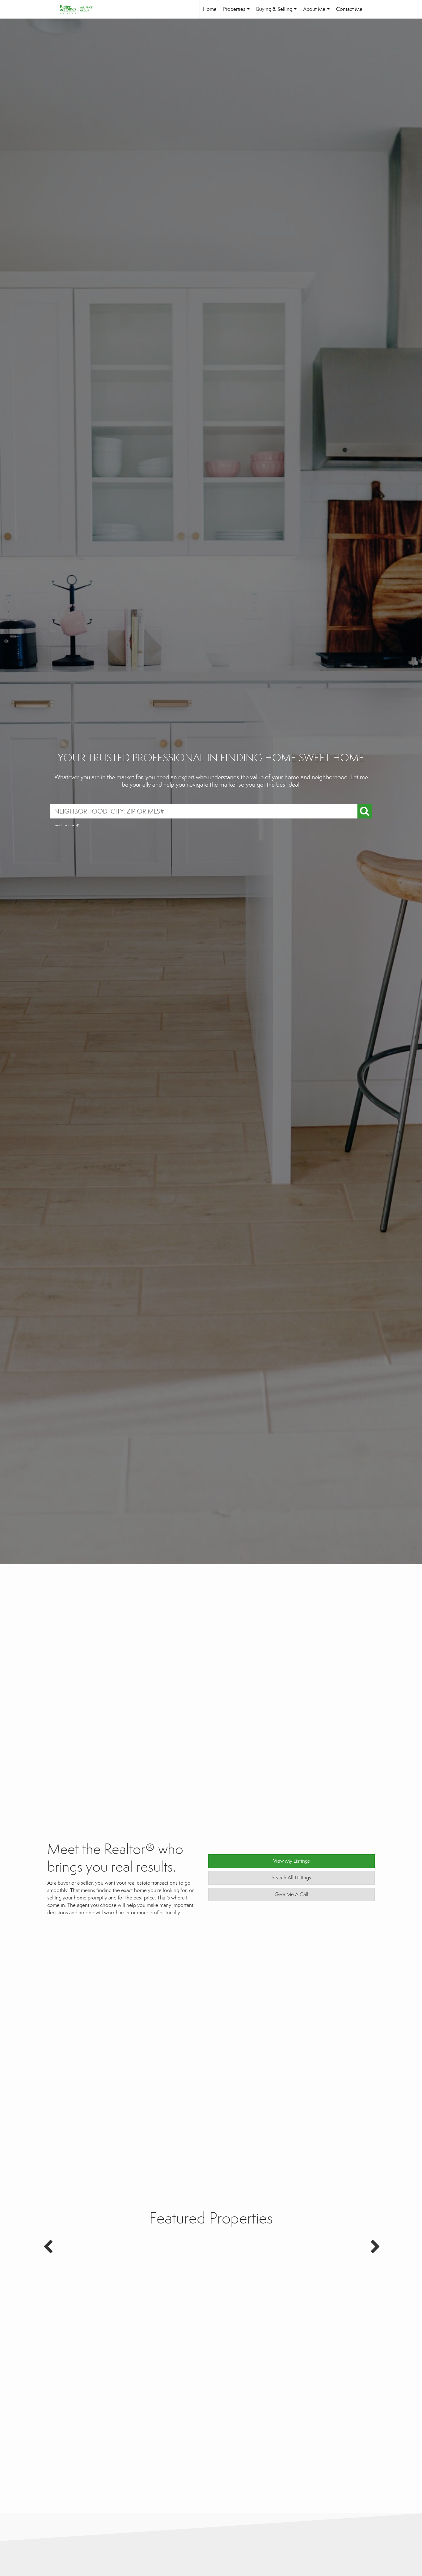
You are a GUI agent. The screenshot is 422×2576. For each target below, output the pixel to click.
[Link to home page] (79, 9)
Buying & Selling (278, 12)
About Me (318, 12)
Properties (238, 12)
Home (210, 9)
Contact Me (349, 9)
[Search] (365, 811)
